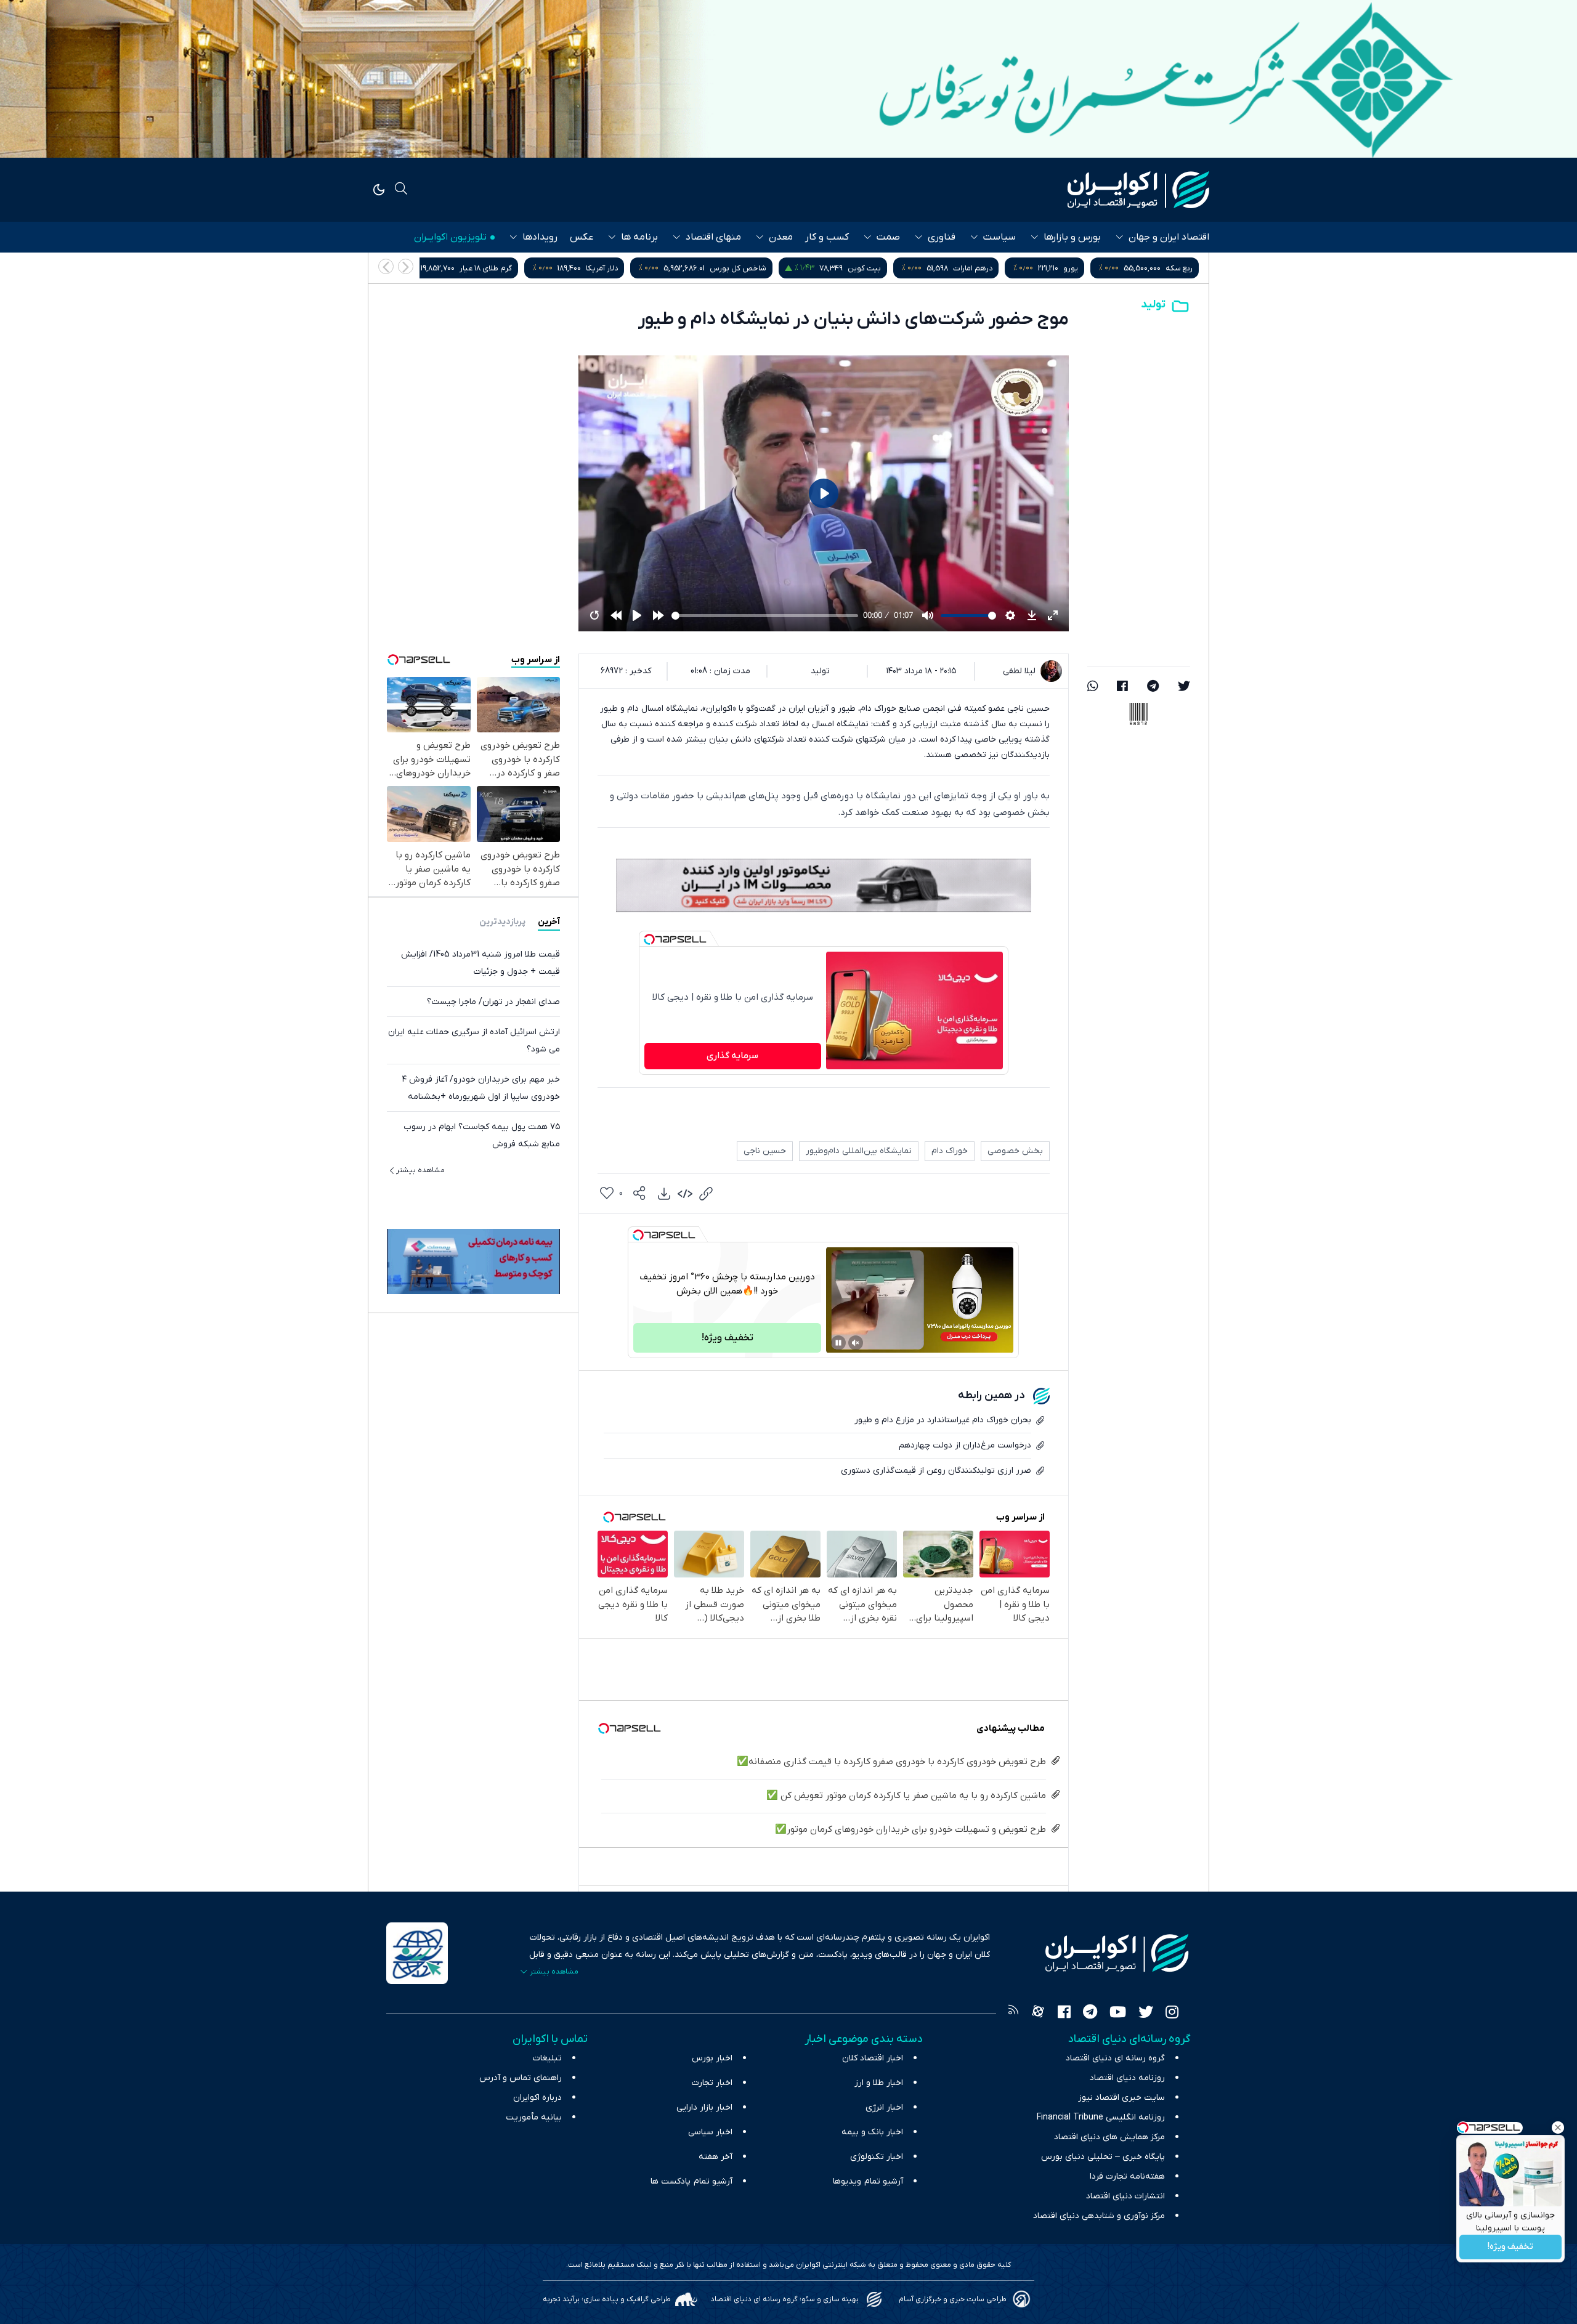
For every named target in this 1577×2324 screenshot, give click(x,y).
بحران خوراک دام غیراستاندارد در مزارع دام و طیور (943, 1420)
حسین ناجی (765, 1151)
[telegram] (1153, 687)
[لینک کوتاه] (706, 1194)
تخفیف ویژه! (1510, 2247)
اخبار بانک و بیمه (872, 2132)
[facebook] (1122, 687)
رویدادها (540, 237)
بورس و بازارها (1072, 237)
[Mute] (856, 1343)
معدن (781, 237)
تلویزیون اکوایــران (450, 237)
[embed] (685, 1194)
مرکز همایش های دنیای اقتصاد (1109, 2137)
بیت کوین (1064, 268)
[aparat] (1038, 2014)
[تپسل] (649, 939)
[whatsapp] (1093, 687)
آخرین (549, 921)
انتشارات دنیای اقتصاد (1125, 2196)
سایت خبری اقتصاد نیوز (1121, 2098)
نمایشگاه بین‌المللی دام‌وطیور (859, 1151)
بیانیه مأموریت (534, 2117)
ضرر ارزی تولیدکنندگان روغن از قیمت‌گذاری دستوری (936, 1471)
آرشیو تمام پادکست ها (691, 2181)
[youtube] (1118, 2014)
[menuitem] (664, 1194)
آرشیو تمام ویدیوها (868, 2181)
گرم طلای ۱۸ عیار (686, 268)
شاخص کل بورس (938, 268)
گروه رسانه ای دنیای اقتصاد (1115, 2058)
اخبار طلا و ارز (879, 2083)
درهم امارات (1173, 268)
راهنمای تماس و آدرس (521, 2078)
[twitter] (1184, 687)
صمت (888, 237)
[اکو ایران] (1138, 190)
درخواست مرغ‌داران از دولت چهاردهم (965, 1445)
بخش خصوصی (1015, 1151)
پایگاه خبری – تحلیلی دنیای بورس (1103, 2157)
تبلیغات (547, 2058)
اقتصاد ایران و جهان (1169, 237)
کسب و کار (827, 237)
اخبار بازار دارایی (704, 2107)
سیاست (999, 237)
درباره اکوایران (537, 2098)
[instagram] (1172, 2014)
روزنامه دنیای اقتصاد (1127, 2078)
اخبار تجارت (712, 2083)
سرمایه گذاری (732, 1056)
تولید (1153, 305)
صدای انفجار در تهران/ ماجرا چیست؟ (493, 1001)
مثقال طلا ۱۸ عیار (549, 268)
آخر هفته (716, 2157)
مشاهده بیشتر (420, 1170)
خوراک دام (950, 1151)
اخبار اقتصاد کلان (873, 2058)
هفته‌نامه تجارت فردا (1127, 2176)
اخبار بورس (712, 2058)
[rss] (1013, 2014)
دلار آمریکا (802, 268)
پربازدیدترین (502, 921)
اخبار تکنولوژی (877, 2157)
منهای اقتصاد (713, 237)
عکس (582, 237)
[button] (386, 266)
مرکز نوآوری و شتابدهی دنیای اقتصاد (1099, 2216)
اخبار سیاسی (710, 2132)
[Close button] (1558, 2128)
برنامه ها (639, 237)
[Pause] (838, 1343)
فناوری (942, 237)
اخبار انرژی (884, 2107)
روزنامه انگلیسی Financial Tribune (1101, 2117)
